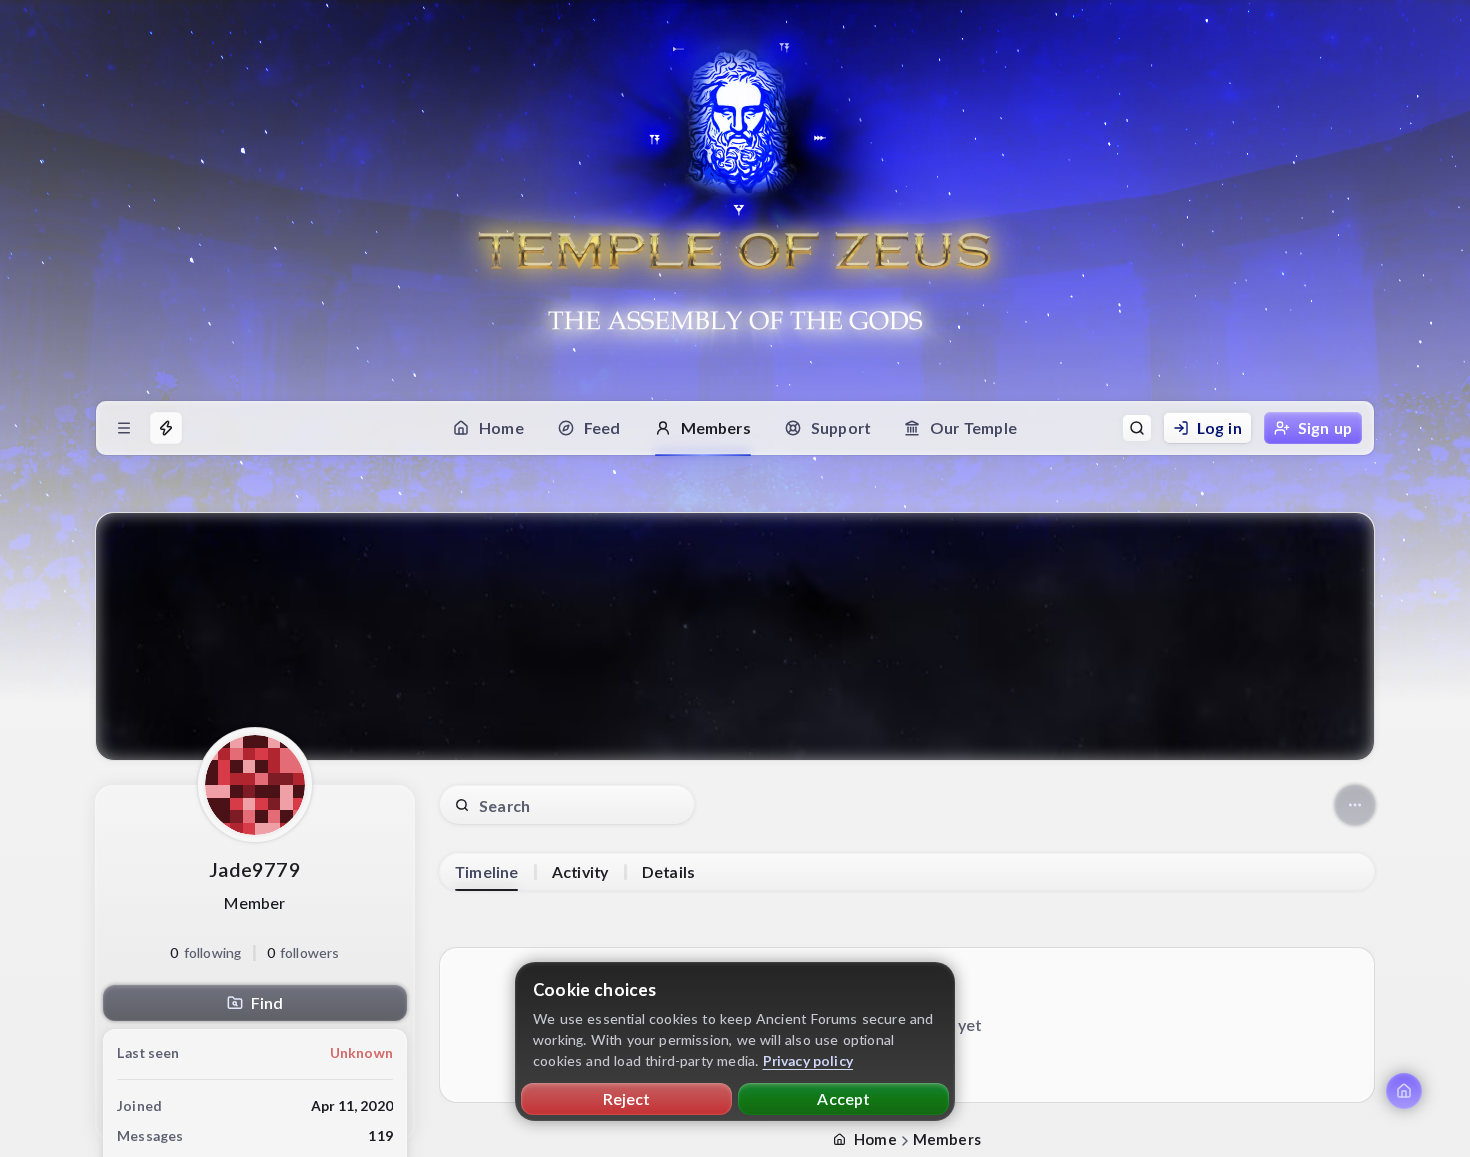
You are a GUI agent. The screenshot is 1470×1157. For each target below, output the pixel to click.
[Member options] (1355, 805)
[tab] (486, 872)
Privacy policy (808, 1060)
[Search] (1137, 428)
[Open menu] (124, 428)
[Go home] (1404, 1091)
